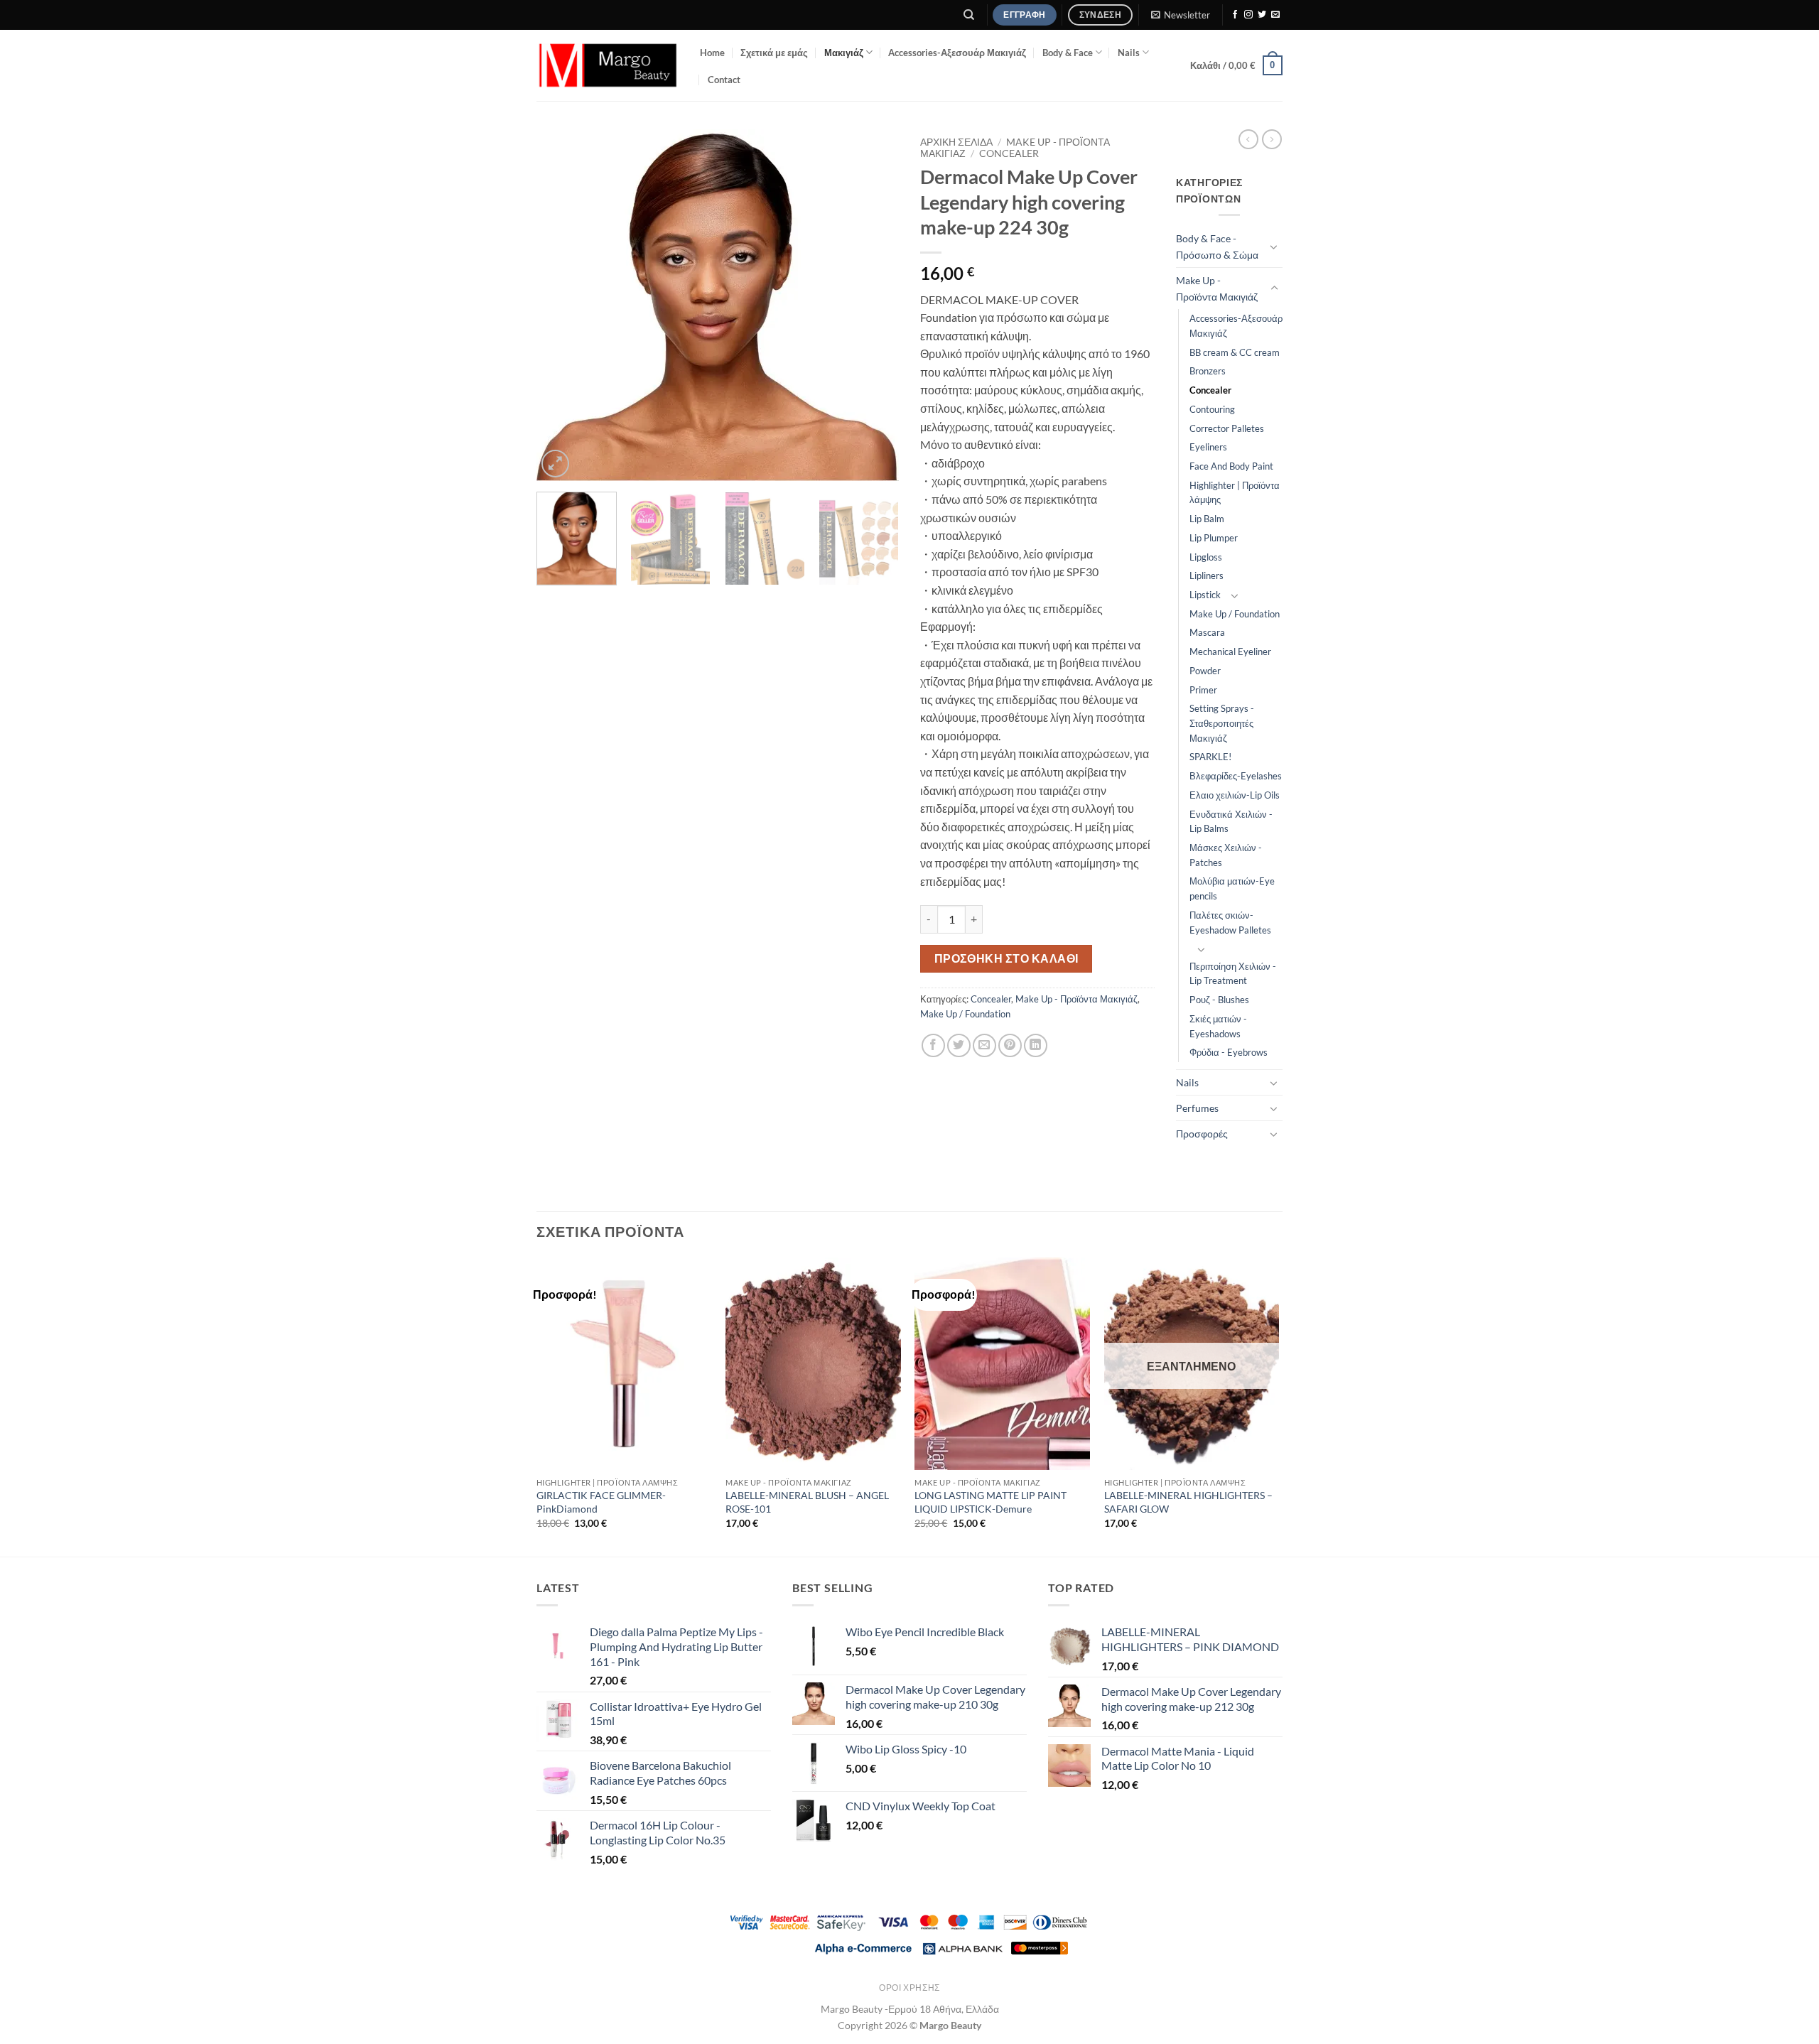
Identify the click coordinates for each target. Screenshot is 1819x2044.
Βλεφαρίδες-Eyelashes (1236, 776)
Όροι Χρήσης (909, 1988)
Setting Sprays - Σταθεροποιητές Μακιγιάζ (1222, 723)
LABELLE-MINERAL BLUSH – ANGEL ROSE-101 (807, 1502)
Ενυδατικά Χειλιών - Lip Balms (1231, 822)
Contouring (1212, 409)
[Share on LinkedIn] (1036, 1045)
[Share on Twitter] (959, 1045)
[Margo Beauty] (608, 65)
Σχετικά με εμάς (774, 53)
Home (712, 53)
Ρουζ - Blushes (1219, 1000)
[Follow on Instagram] (1248, 15)
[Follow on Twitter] (1262, 15)
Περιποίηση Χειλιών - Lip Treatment (1233, 974)
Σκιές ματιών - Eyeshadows (1218, 1026)
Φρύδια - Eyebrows (1229, 1052)
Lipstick (1205, 595)
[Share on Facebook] (933, 1045)
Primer (1203, 690)
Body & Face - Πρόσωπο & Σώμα (1217, 247)
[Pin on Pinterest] (1010, 1045)
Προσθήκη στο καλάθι (1006, 958)
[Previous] (561, 305)
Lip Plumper (1214, 538)
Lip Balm (1207, 519)
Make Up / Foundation (965, 1014)
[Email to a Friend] (984, 1045)
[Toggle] (1274, 247)
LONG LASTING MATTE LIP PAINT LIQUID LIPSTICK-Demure (991, 1502)
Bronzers (1208, 371)
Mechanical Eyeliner (1230, 651)
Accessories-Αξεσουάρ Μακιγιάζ (957, 53)
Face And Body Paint (1231, 466)
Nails (1129, 53)
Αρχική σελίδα (956, 142)
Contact (724, 80)
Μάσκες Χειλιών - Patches (1226, 855)
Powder (1205, 671)
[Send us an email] (1275, 15)
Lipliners (1207, 575)
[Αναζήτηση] (970, 15)
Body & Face (1068, 53)
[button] (1180, 15)
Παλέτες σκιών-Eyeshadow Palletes (1230, 923)
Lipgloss (1206, 557)
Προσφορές (1202, 1134)
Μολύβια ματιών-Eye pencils (1232, 888)
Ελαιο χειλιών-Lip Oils (1235, 795)
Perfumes (1197, 1108)
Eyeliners (1208, 447)
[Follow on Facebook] (1235, 15)
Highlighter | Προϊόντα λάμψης (1235, 493)
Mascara (1207, 632)
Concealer (1009, 153)
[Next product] (1248, 139)
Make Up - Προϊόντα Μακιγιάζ (1076, 999)
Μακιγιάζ (844, 53)
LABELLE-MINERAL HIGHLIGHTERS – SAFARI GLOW (1188, 1502)
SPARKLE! (1210, 757)
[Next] (874, 305)
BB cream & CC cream (1235, 352)
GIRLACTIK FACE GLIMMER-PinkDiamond (601, 1502)
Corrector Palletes (1227, 428)
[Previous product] (1272, 139)
